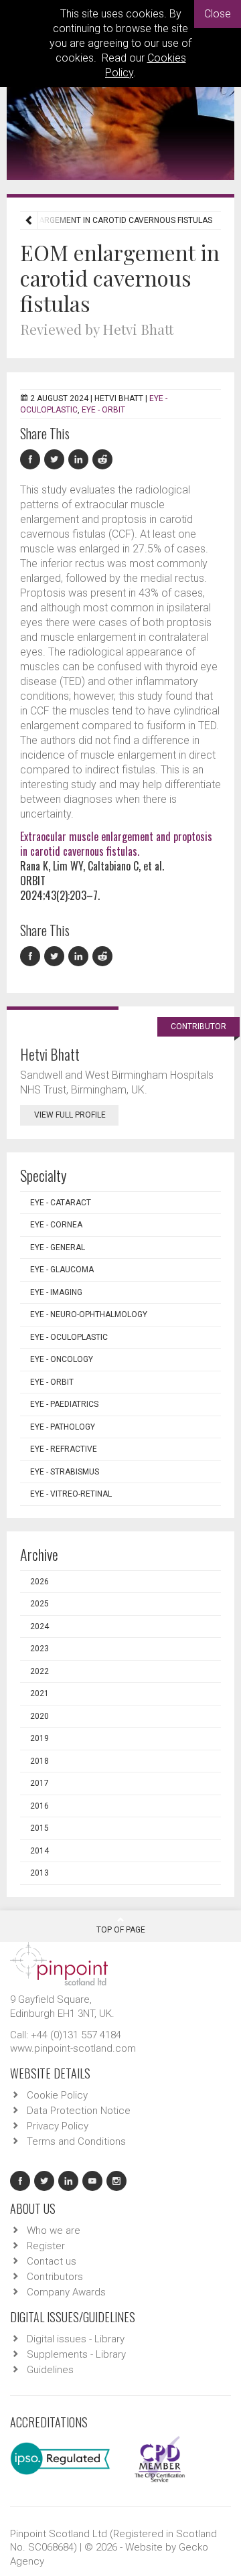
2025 (39, 1604)
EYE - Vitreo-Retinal (71, 1494)
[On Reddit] (103, 460)
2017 (39, 1783)
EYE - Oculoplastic (69, 1337)
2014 (39, 1851)
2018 (39, 1761)
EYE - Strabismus (65, 1472)
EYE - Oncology (62, 1359)
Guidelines (50, 2370)
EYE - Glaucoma (62, 1270)
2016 (39, 1806)
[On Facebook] (32, 460)
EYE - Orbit (103, 410)
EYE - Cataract (61, 1203)
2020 (39, 1716)
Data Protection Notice (79, 2111)
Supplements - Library (76, 2354)
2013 (39, 1873)
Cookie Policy (57, 2095)
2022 (39, 1671)
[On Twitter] (56, 460)
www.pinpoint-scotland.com (73, 2048)
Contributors (55, 2277)
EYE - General (58, 1247)
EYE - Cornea (56, 1225)
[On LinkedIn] (80, 460)
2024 (39, 1626)
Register (46, 2246)
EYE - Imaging (56, 1292)
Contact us (52, 2261)
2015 (39, 1828)
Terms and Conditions (76, 2141)
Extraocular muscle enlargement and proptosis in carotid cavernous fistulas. (116, 844)
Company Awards (66, 2292)
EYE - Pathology (63, 1427)
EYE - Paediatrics (64, 1404)
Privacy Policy (58, 2126)
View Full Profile (70, 1115)
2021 (39, 1693)
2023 (39, 1649)
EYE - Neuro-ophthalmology (89, 1314)
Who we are (54, 2230)
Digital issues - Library (76, 2339)
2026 (39, 1582)
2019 (39, 1738)
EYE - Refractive (64, 1449)
